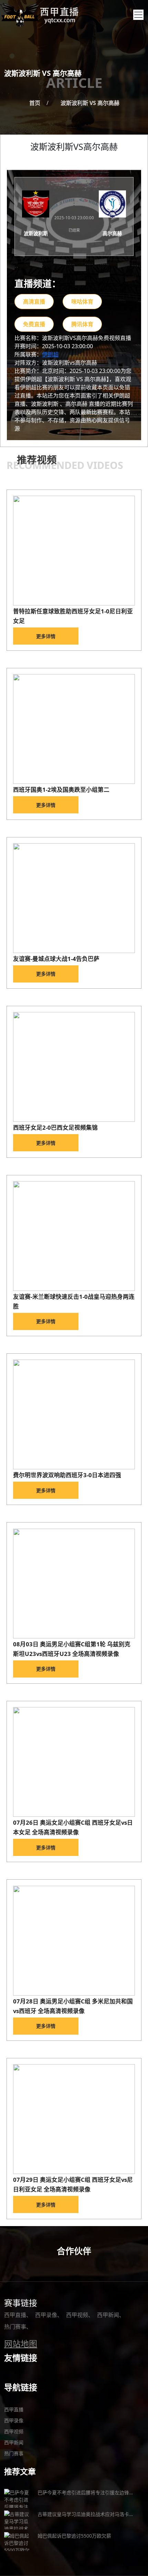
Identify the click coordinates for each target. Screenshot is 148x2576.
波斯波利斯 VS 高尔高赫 (90, 103)
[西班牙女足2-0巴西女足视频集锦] (74, 1067)
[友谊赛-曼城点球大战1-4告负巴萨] (74, 898)
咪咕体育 (82, 302)
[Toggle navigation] (138, 15)
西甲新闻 (108, 2315)
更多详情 (46, 636)
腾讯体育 (82, 324)
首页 (35, 103)
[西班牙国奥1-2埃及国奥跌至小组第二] (74, 729)
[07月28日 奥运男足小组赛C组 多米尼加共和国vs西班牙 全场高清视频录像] (74, 1941)
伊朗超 (50, 354)
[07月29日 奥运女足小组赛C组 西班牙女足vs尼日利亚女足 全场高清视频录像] (74, 2119)
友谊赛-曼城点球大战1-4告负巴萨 (56, 959)
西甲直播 (15, 2315)
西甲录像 (46, 2315)
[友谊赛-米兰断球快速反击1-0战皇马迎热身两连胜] (74, 1236)
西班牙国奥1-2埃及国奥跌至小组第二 (61, 790)
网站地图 (21, 2344)
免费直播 (34, 324)
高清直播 (34, 302)
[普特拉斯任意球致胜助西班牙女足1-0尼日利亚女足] (74, 551)
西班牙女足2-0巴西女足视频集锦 (55, 1127)
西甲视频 (77, 2315)
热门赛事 (15, 2327)
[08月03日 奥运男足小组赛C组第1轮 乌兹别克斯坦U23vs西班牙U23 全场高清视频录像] (74, 1584)
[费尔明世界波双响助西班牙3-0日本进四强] (74, 1414)
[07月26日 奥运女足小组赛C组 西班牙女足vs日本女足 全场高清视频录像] (74, 1762)
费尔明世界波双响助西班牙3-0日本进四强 (67, 1475)
